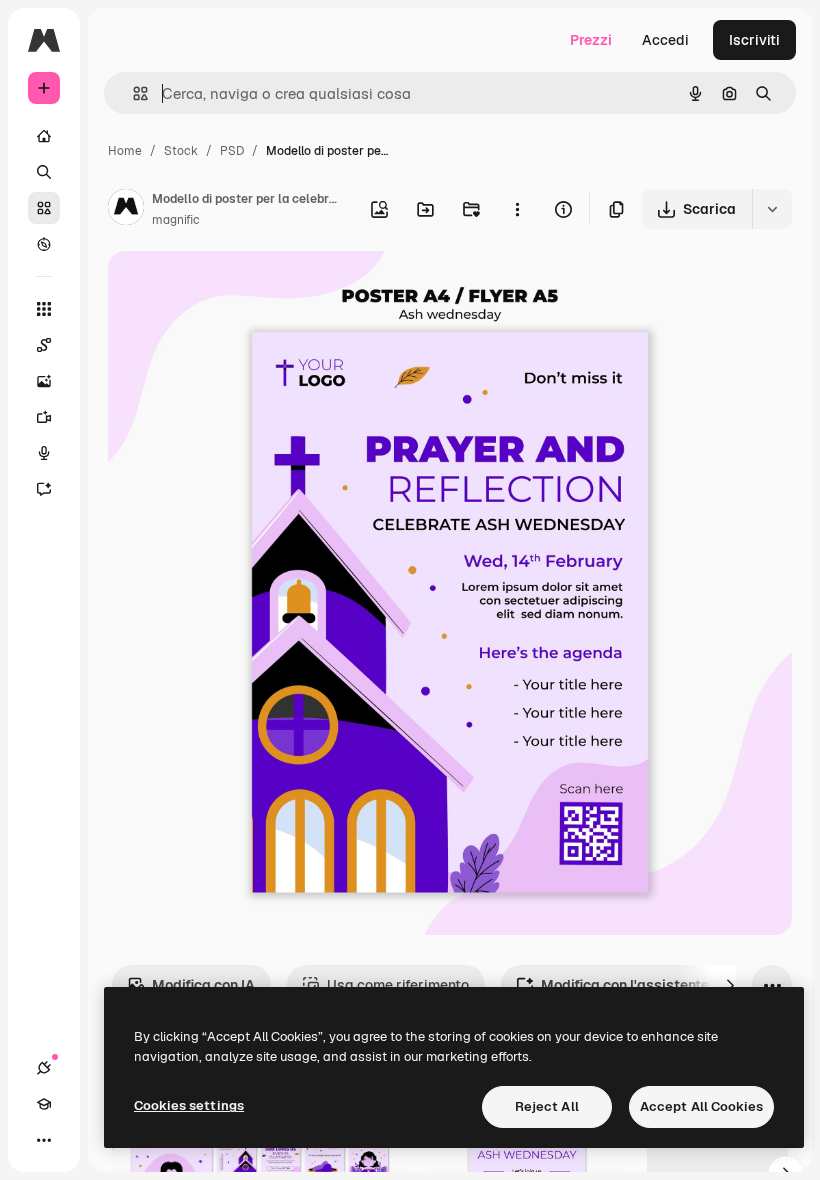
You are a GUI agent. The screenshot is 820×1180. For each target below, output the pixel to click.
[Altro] (44, 1140)
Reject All (547, 1106)
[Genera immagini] (44, 381)
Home (125, 151)
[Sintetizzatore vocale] (44, 453)
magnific (176, 220)
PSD (232, 151)
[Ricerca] (44, 172)
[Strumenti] (44, 309)
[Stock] (44, 208)
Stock (181, 151)
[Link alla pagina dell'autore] (126, 210)
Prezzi (591, 40)
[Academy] (44, 1104)
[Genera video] (44, 417)
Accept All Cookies (701, 1106)
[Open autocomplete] (132, 93)
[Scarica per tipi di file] (772, 209)
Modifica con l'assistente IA (633, 985)
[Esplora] (44, 244)
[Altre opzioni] (517, 209)
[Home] (44, 136)
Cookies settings (189, 1105)
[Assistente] (44, 489)
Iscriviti (754, 40)
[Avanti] (730, 985)
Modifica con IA (203, 985)
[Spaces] (44, 345)
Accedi (665, 40)
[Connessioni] (44, 1068)
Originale (240, 289)
